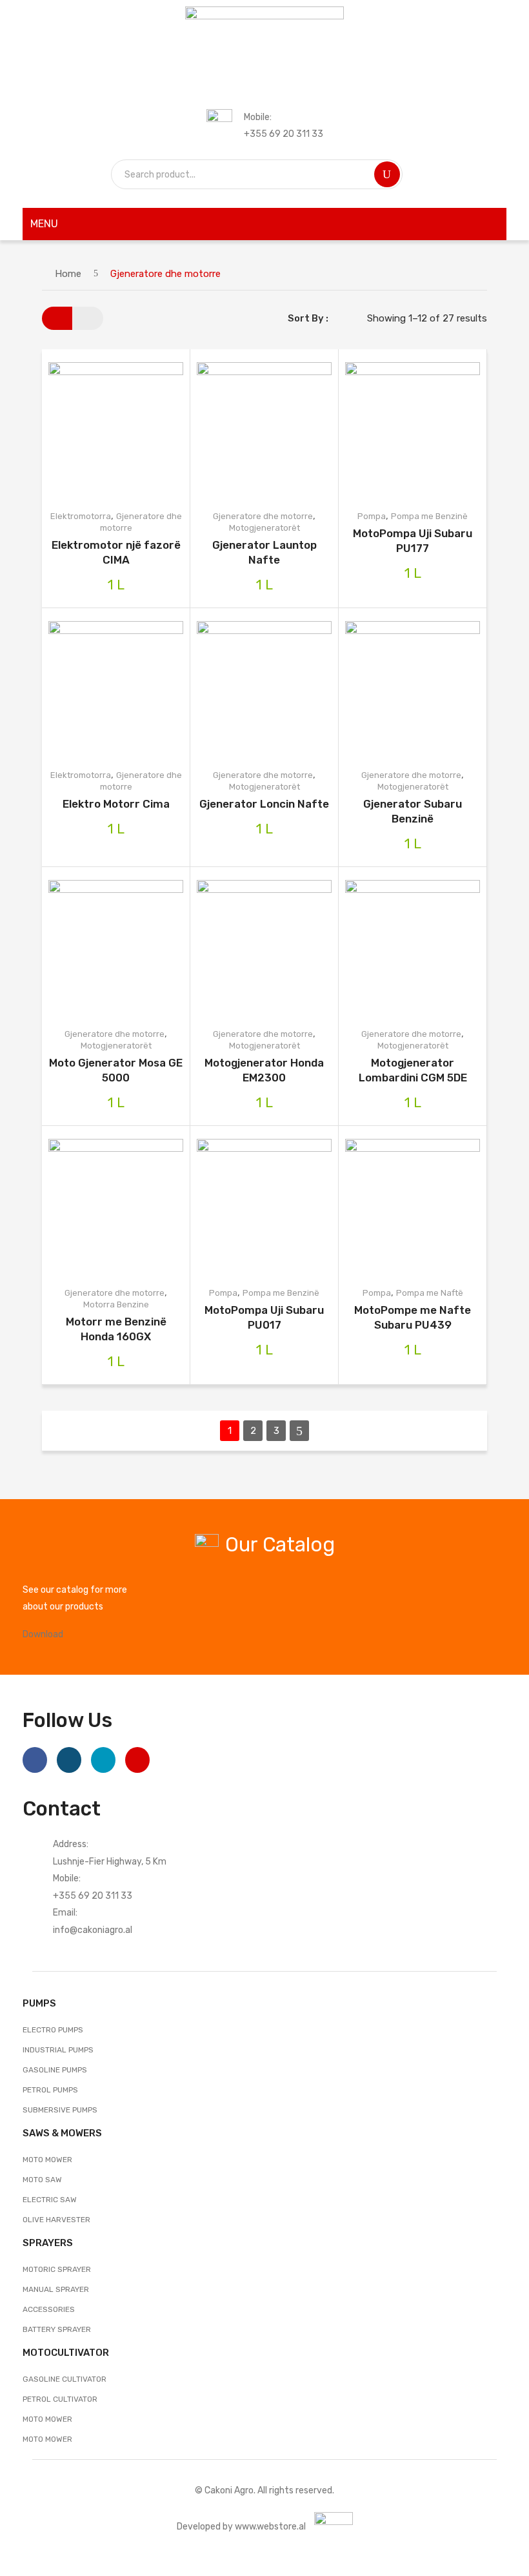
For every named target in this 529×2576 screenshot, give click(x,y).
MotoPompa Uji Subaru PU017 (264, 1317)
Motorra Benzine (116, 1304)
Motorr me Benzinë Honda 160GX (116, 1329)
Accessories (49, 2309)
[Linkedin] (103, 1760)
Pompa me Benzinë (429, 516)
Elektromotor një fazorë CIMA (116, 552)
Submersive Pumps (60, 2110)
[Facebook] (35, 1760)
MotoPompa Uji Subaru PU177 (413, 541)
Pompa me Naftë (430, 1293)
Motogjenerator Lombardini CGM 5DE (413, 1070)
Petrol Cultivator (60, 2399)
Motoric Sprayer (57, 2269)
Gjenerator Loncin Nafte (264, 804)
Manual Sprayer (56, 2289)
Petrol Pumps (50, 2090)
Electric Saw (50, 2200)
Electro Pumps (53, 2030)
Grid (57, 318)
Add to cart (95, 430)
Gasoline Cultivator (65, 2379)
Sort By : (308, 318)
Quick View (136, 430)
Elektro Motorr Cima (116, 804)
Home (68, 274)
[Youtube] (137, 1760)
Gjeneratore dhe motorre (263, 516)
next (299, 1431)
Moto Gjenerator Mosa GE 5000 (116, 1070)
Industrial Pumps (58, 2050)
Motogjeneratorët (264, 528)
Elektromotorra (81, 516)
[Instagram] (69, 1760)
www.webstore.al (270, 2526)
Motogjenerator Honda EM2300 (264, 1070)
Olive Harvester (56, 2220)
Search (387, 174)
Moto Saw (42, 2180)
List (88, 318)
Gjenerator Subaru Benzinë (413, 811)
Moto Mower (47, 2160)
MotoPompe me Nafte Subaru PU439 (413, 1317)
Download (43, 1634)
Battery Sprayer (57, 2329)
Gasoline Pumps (55, 2070)
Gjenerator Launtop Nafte (264, 552)
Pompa (372, 516)
